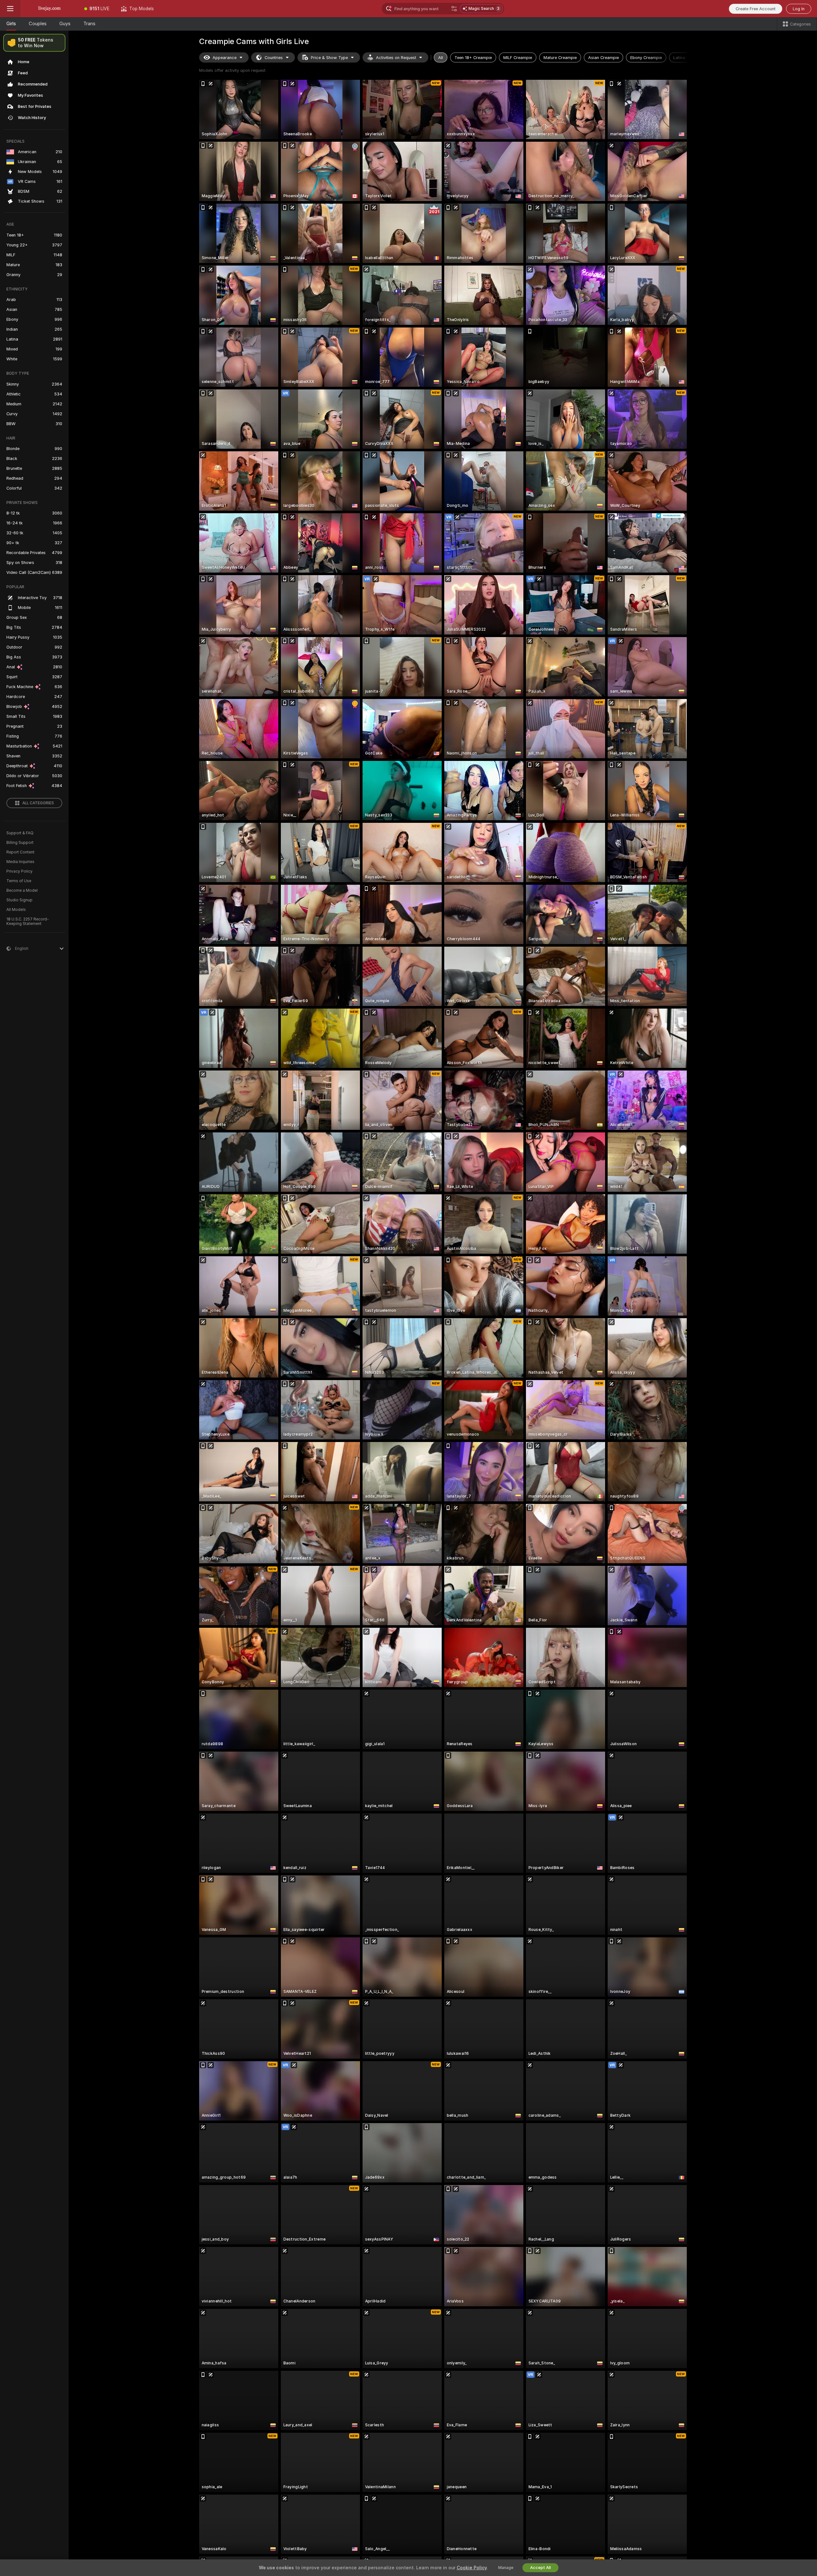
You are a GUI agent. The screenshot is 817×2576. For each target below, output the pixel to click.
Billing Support (20, 843)
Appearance (225, 58)
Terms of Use (19, 881)
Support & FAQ (20, 833)
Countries (274, 58)
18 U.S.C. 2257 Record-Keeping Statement (28, 921)
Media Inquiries (20, 862)
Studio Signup (19, 900)
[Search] (454, 9)
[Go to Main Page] (49, 9)
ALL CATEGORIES (38, 803)
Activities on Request (396, 58)
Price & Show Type (329, 58)
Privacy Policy (19, 871)
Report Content (20, 852)
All (441, 58)
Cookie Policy (472, 2568)
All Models (16, 910)
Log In (799, 9)
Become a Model (22, 890)
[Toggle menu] (10, 9)
